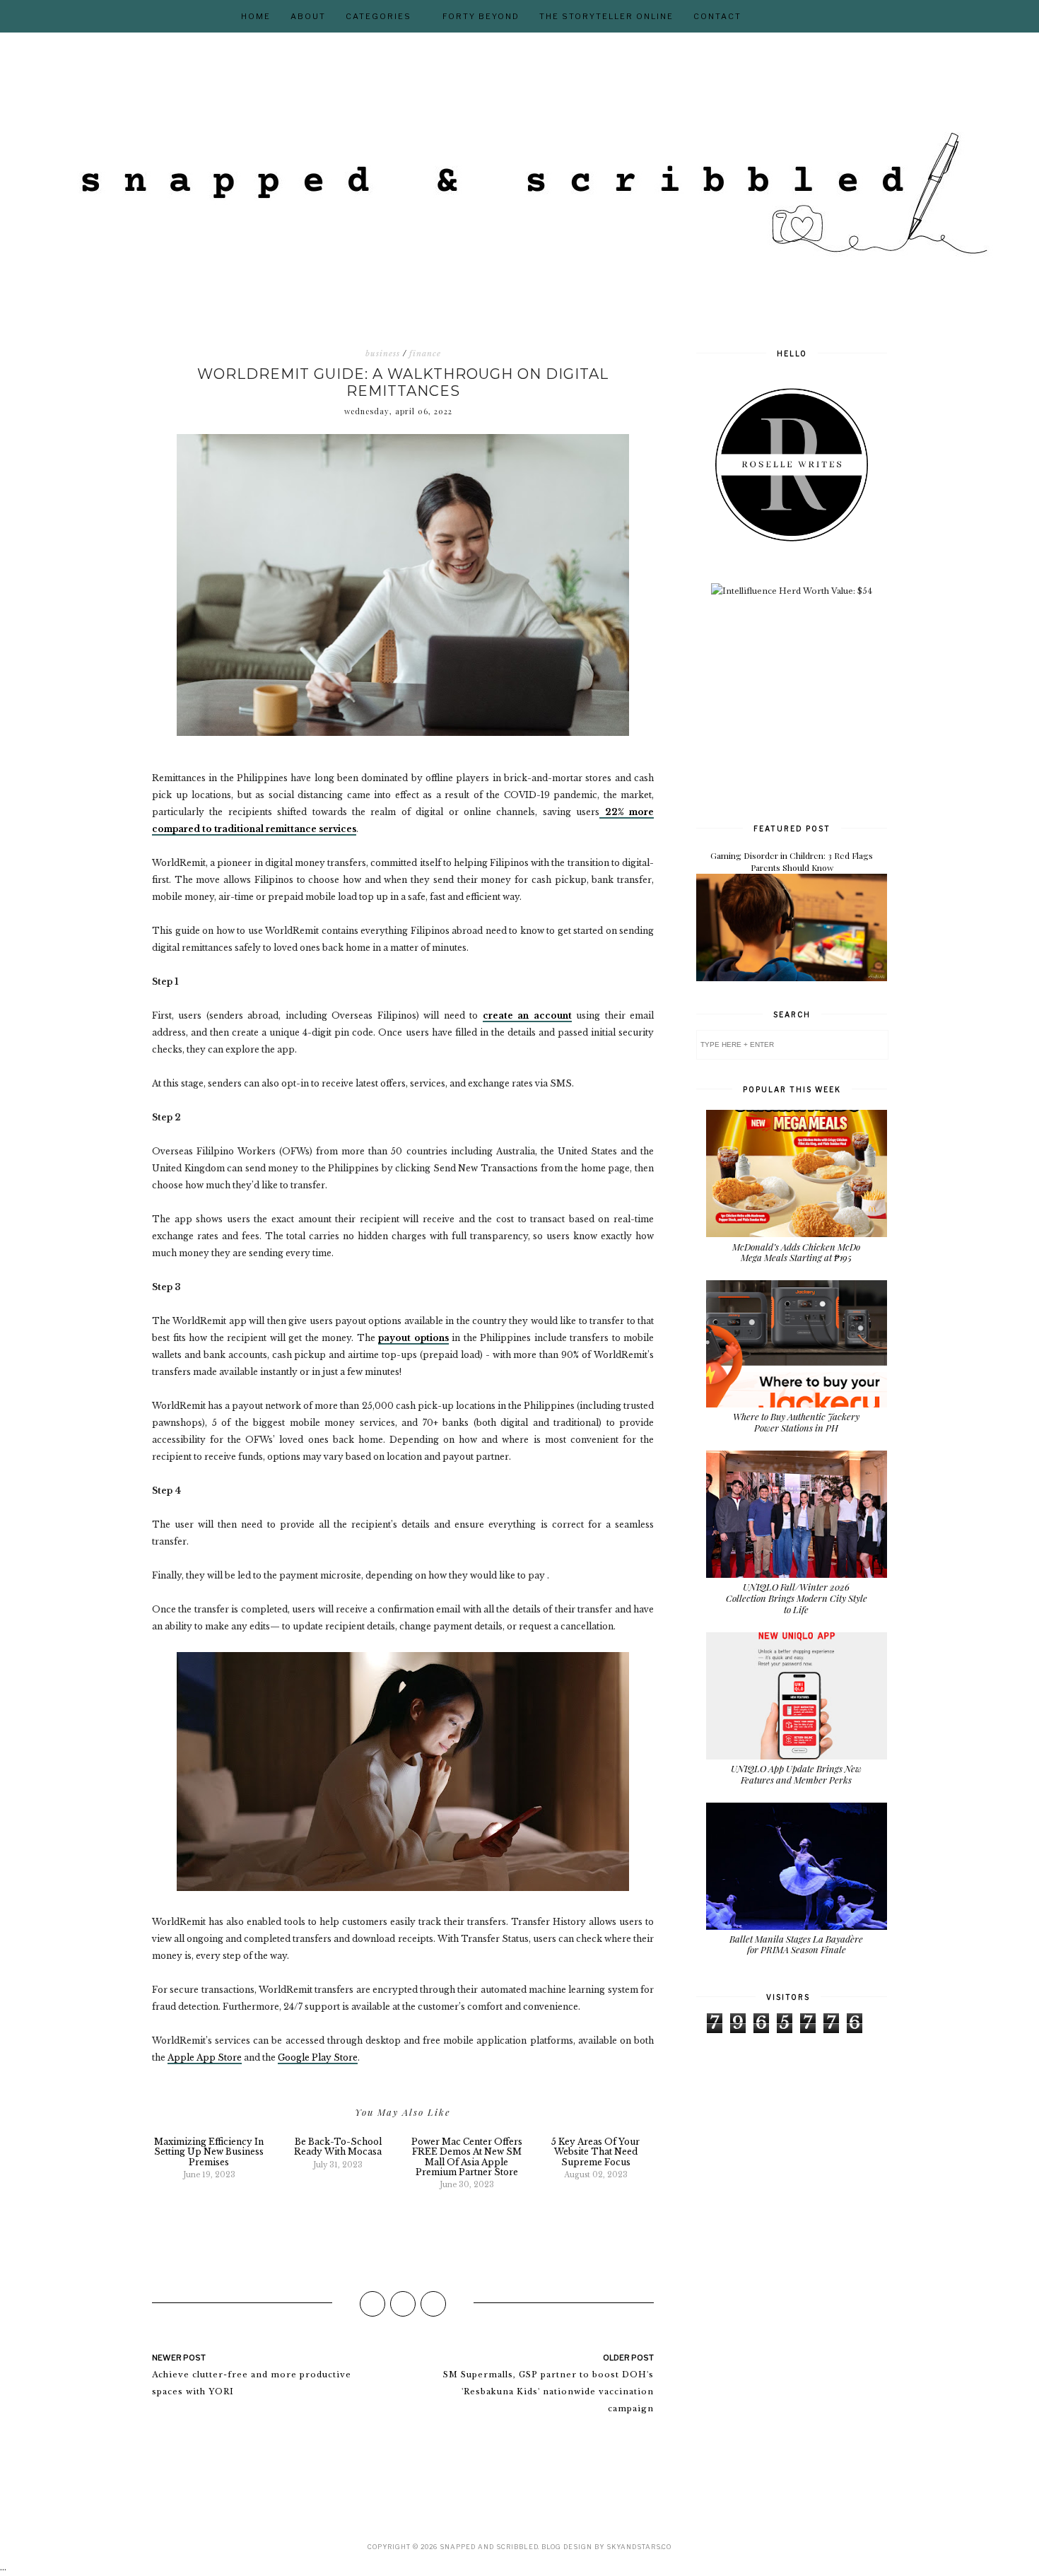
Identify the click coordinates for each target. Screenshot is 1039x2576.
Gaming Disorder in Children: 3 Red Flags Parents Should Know (792, 861)
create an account (527, 1015)
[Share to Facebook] (372, 2304)
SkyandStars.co (639, 2547)
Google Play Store (318, 2057)
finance (425, 353)
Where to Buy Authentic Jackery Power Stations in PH (796, 1422)
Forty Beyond (481, 16)
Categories (378, 16)
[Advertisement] (802, 708)
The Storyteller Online (606, 16)
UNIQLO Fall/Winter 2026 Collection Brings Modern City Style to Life (797, 1598)
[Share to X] (403, 2304)
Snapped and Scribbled (489, 2547)
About (308, 16)
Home (256, 16)
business (383, 353)
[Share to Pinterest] (433, 2304)
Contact (717, 16)
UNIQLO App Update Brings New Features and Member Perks (796, 1774)
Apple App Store (205, 2057)
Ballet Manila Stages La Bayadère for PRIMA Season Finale (796, 1944)
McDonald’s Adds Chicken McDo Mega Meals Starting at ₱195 (796, 1252)
